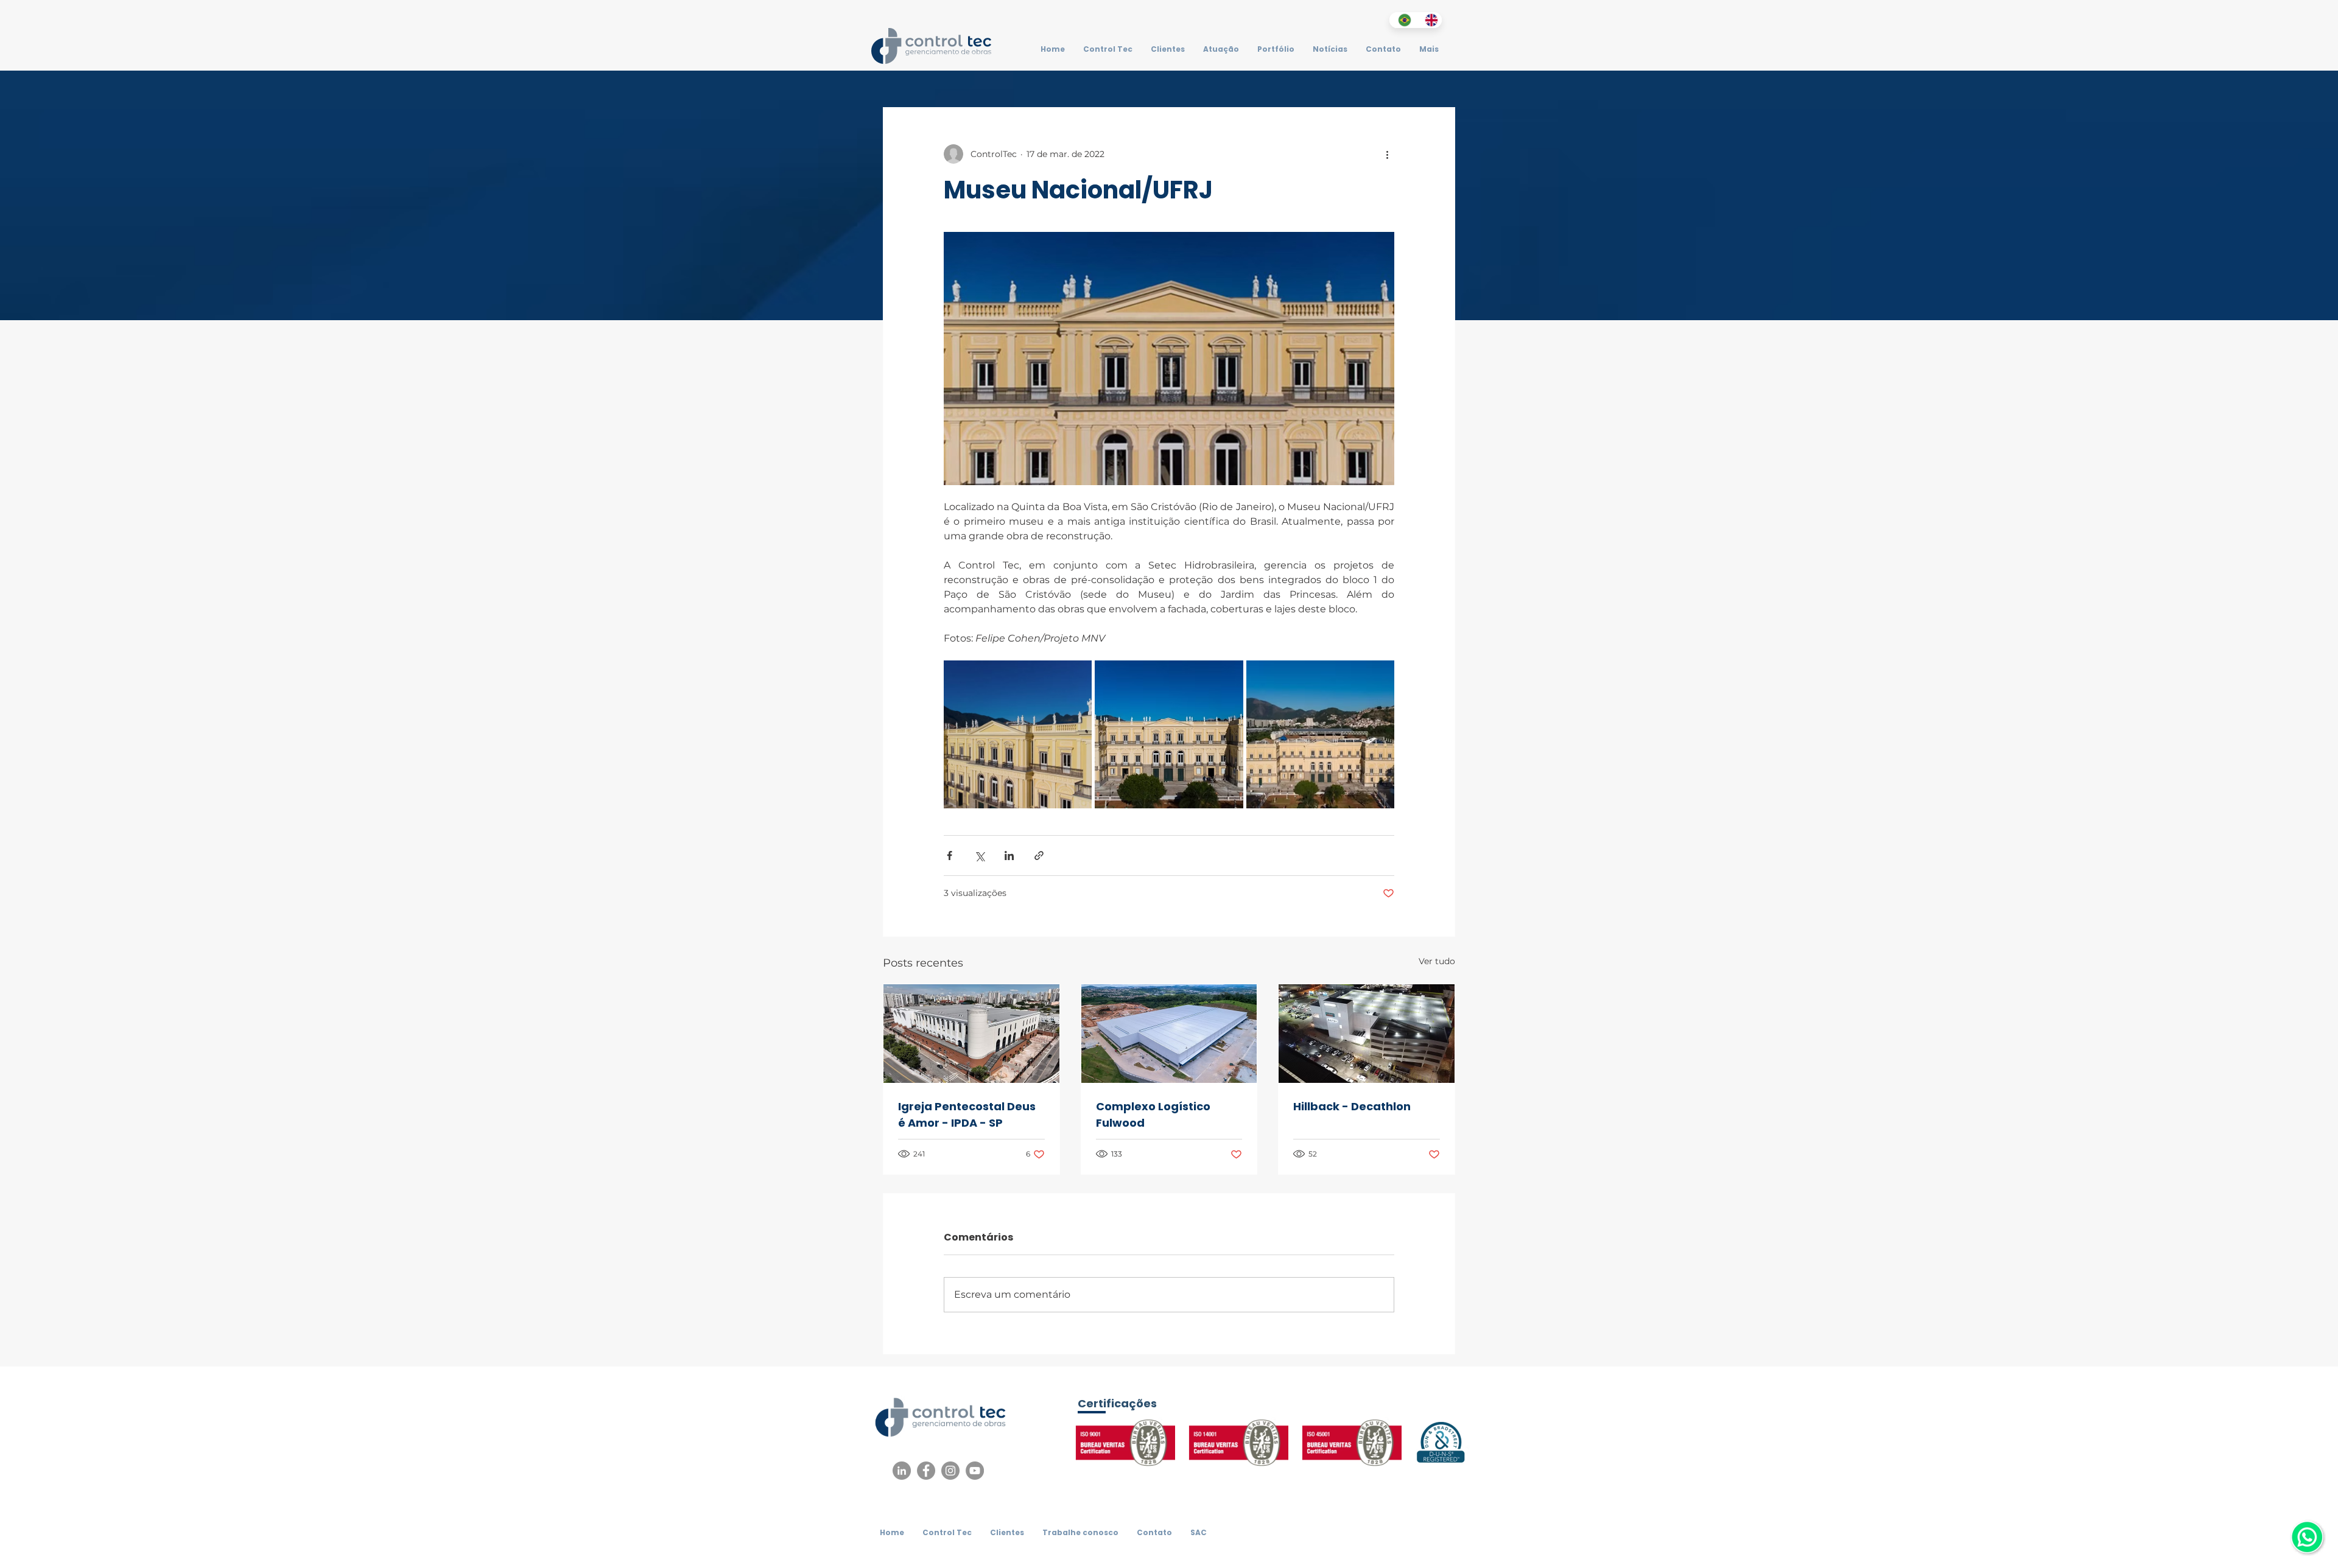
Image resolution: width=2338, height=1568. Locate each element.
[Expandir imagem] (1018, 734)
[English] (1429, 20)
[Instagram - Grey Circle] (950, 1471)
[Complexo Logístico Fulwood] (1169, 1034)
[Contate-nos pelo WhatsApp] (2307, 1537)
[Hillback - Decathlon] (1367, 1034)
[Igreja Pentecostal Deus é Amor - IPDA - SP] (971, 1034)
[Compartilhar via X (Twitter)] (979, 856)
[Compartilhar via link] (1039, 856)
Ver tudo (1437, 961)
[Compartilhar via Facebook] (950, 856)
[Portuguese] (1402, 20)
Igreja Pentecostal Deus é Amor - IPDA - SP (967, 1115)
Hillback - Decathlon (1352, 1106)
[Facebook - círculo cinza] (926, 1471)
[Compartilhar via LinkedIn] (1009, 856)
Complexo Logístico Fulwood (1153, 1115)
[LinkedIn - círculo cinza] (902, 1471)
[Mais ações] (1387, 154)
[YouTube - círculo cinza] (975, 1471)
